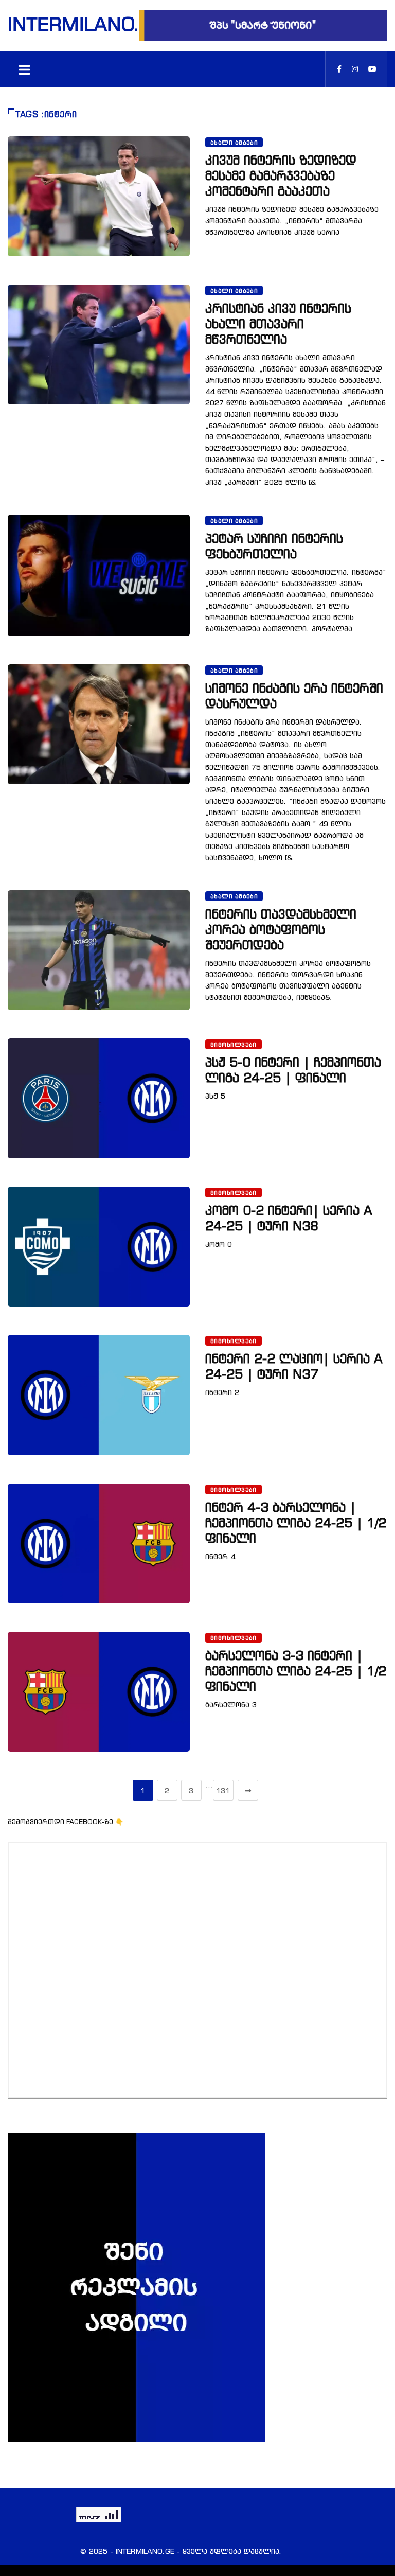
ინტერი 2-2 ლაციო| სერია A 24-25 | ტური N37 (294, 1366)
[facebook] (339, 69)
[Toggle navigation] (24, 69)
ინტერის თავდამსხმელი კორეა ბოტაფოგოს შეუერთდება (281, 929)
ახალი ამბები (234, 143)
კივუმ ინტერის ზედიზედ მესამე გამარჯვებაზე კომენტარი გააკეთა (281, 175)
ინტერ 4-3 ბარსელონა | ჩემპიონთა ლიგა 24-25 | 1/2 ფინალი (296, 1523)
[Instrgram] (355, 69)
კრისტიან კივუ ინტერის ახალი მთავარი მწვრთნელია (278, 324)
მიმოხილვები (234, 1045)
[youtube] (372, 69)
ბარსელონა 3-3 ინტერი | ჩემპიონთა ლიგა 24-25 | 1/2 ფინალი (296, 1671)
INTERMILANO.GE (74, 24)
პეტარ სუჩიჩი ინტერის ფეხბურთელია (274, 546)
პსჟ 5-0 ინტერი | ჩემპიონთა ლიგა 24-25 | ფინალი (293, 1070)
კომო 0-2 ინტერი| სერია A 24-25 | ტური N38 (289, 1218)
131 (223, 1790)
